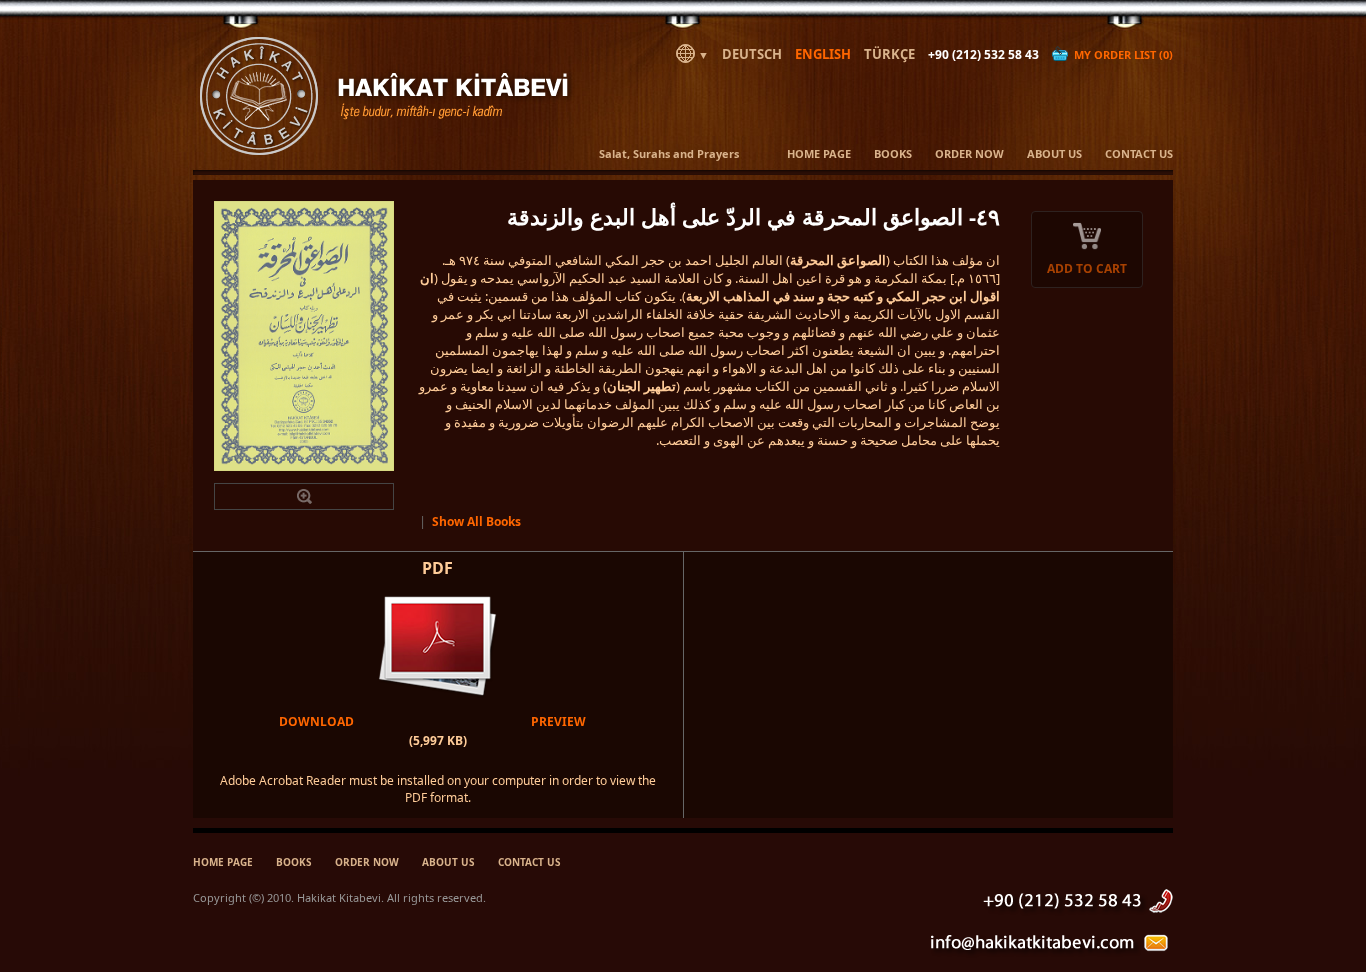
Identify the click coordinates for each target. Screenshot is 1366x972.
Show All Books (476, 521)
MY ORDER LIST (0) (1120, 54)
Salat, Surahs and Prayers (669, 153)
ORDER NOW (969, 153)
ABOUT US (1054, 153)
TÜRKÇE (889, 54)
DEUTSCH (752, 54)
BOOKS (893, 153)
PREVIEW (558, 721)
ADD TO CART (1087, 268)
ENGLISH (823, 54)
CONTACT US (1139, 153)
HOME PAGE (819, 153)
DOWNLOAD (316, 721)
